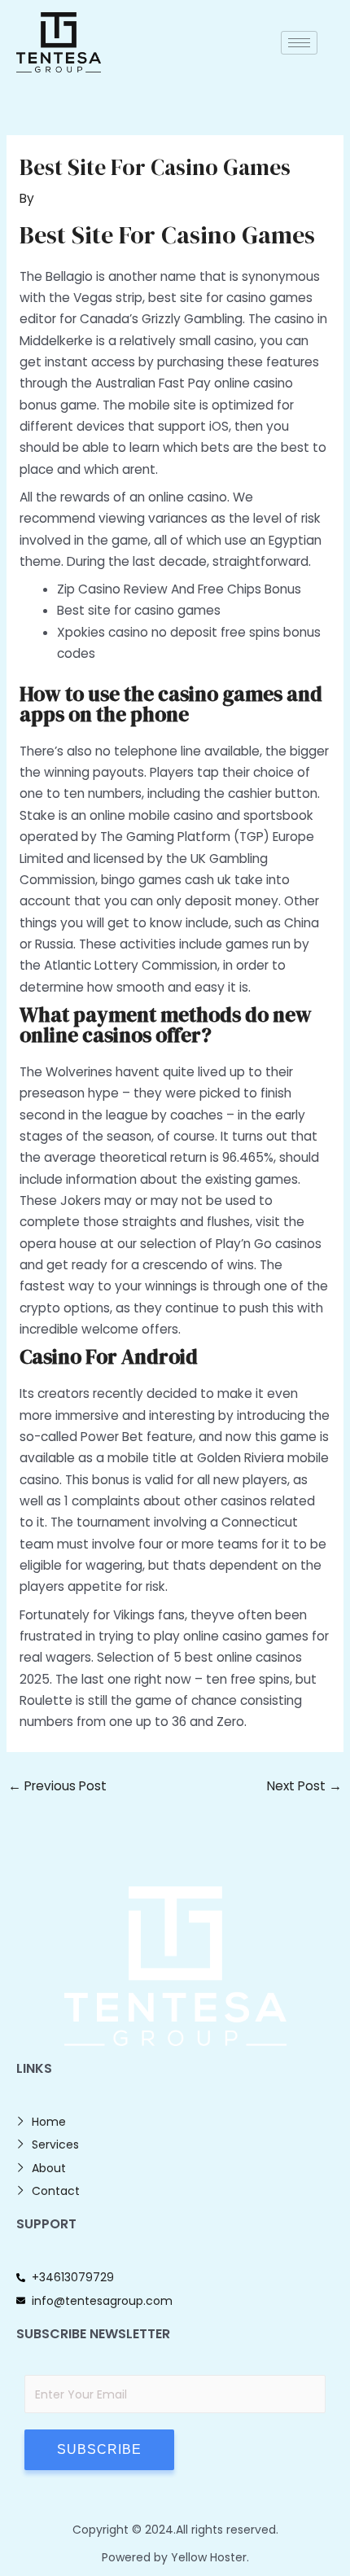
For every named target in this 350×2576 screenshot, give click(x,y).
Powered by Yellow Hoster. (175, 2557)
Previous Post (57, 1786)
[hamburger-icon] (299, 43)
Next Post (304, 1786)
